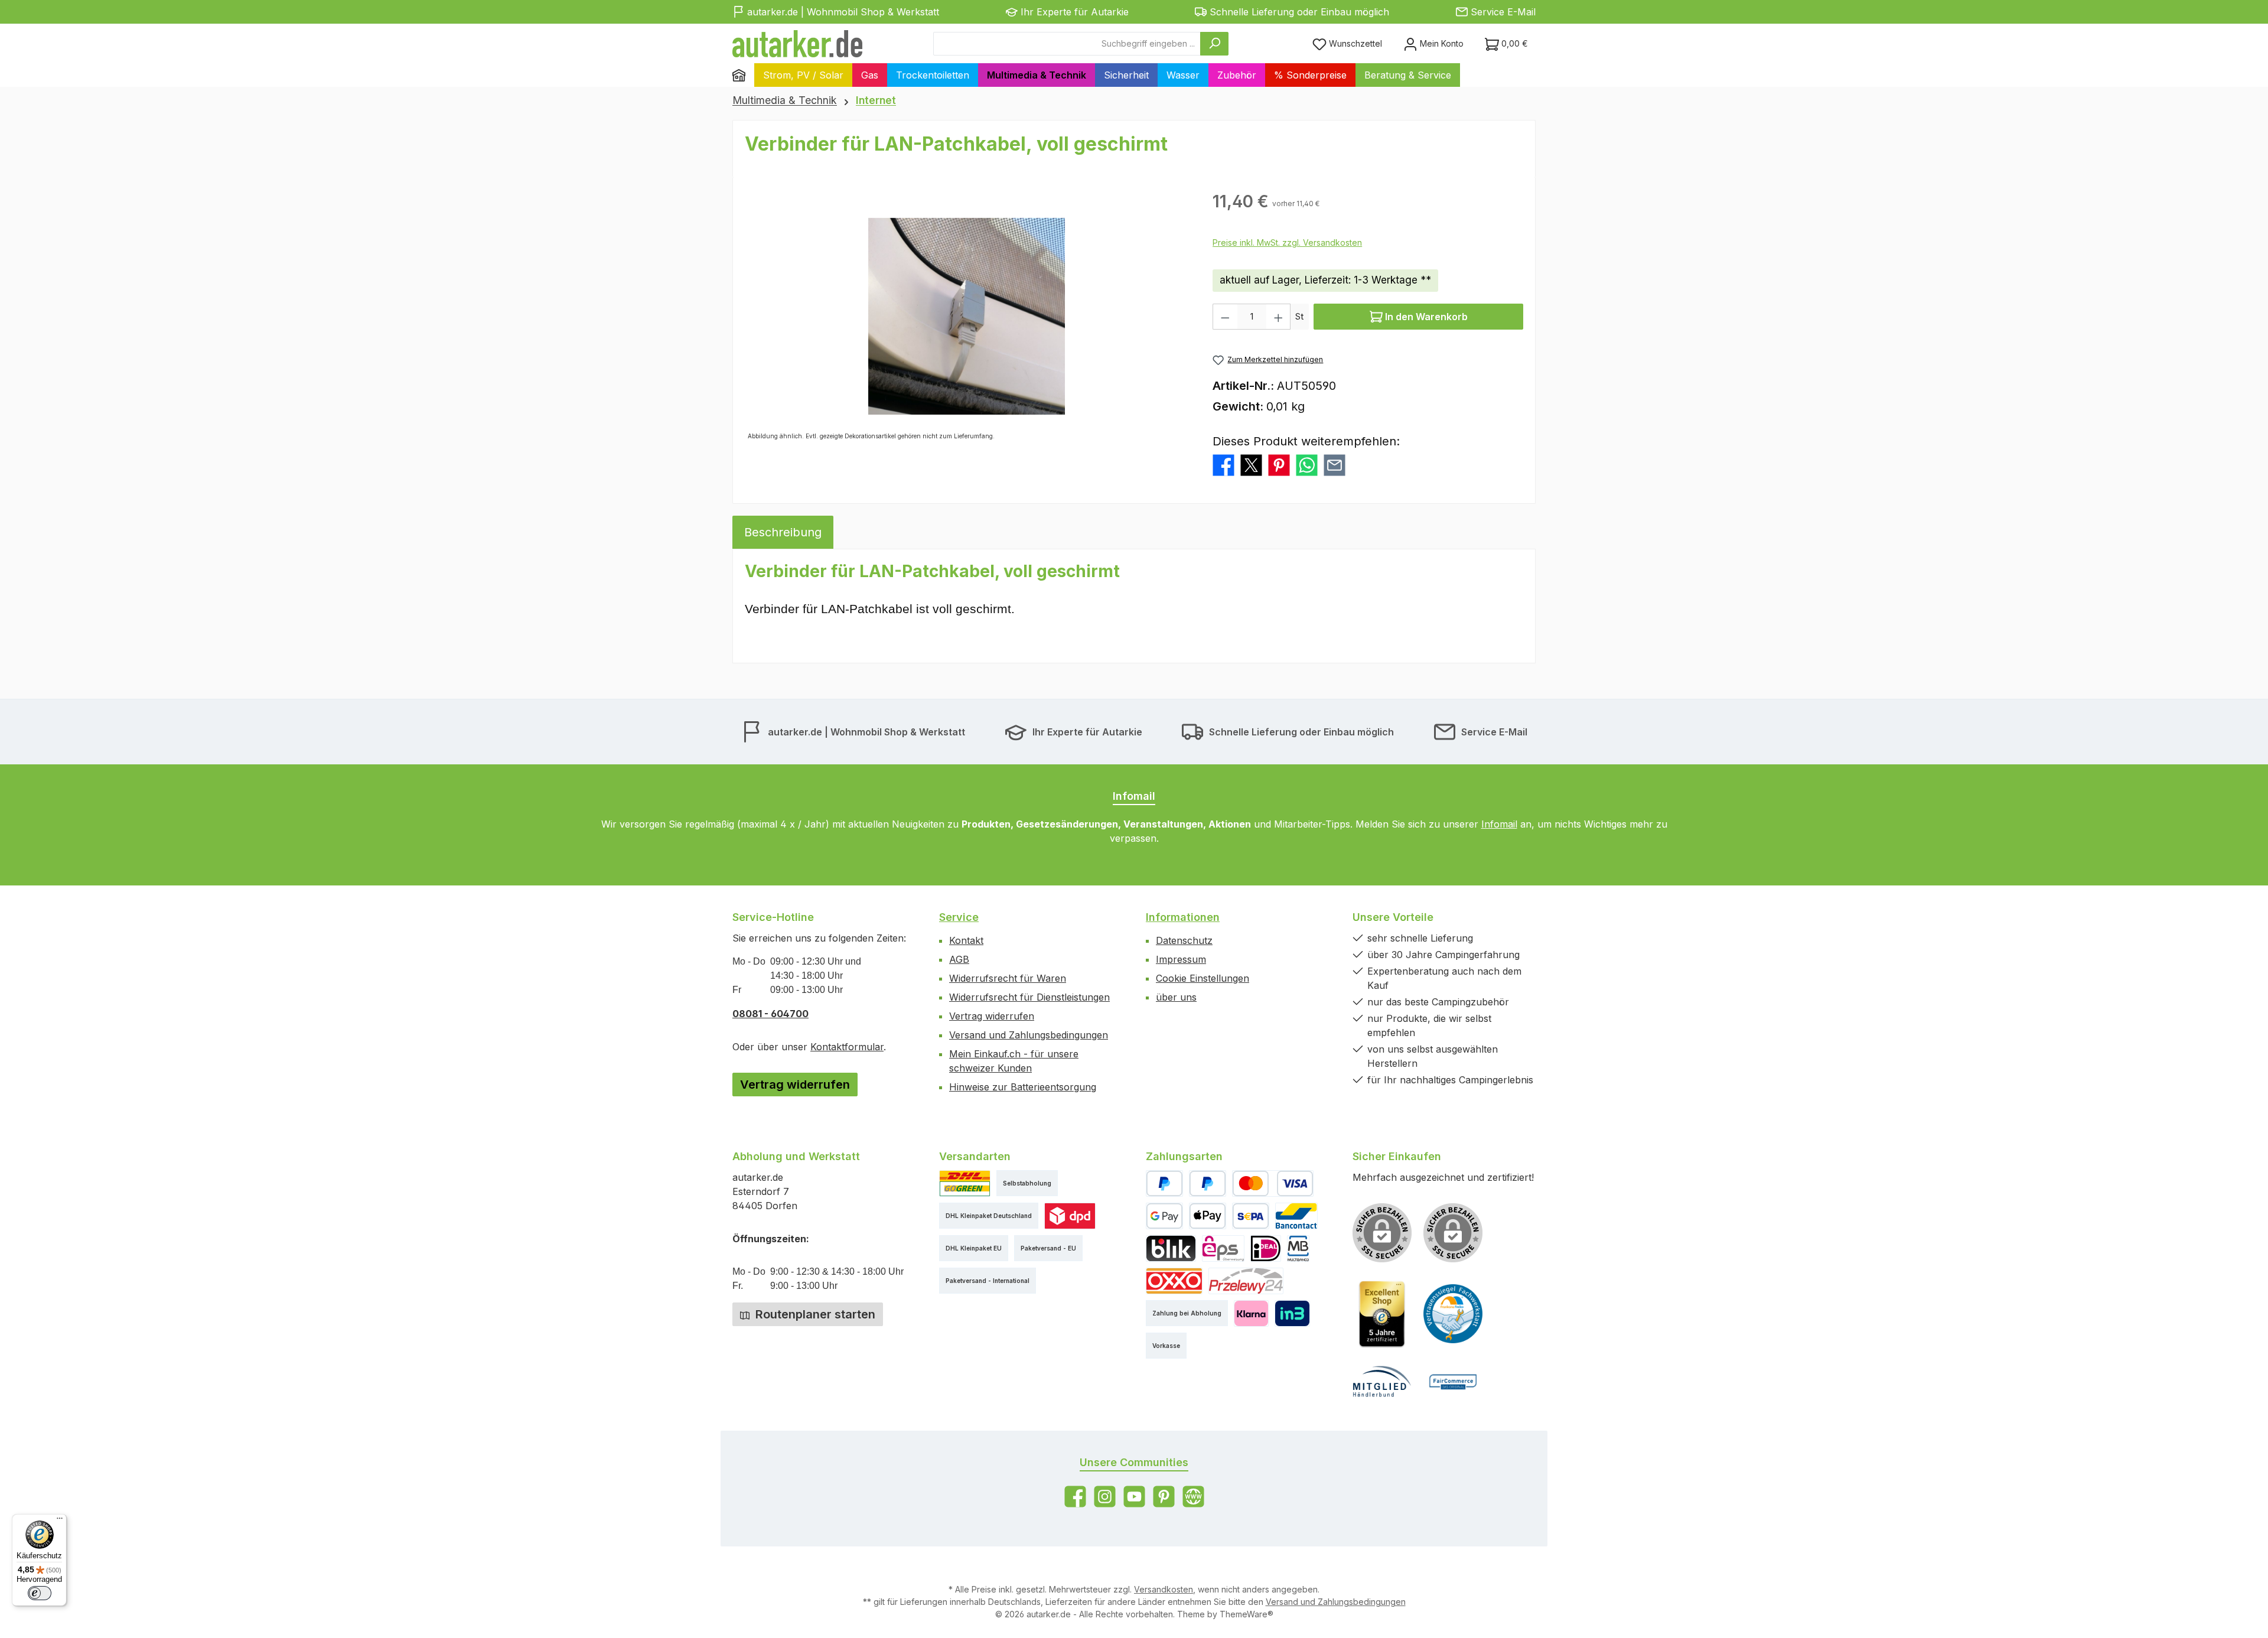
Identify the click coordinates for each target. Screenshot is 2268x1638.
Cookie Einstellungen (1203, 978)
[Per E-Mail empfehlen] (1335, 464)
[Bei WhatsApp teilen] (1307, 464)
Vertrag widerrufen (795, 1085)
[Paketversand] (965, 1183)
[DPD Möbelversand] (1070, 1216)
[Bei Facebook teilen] (1223, 464)
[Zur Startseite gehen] (797, 44)
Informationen (1183, 917)
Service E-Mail (1503, 12)
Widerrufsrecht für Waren (1008, 978)
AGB (959, 959)
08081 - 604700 (770, 1014)
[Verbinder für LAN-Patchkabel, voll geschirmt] (967, 316)
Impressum (1181, 959)
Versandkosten (1164, 1589)
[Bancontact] (1296, 1216)
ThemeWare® (1247, 1614)
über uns (1176, 997)
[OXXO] (1174, 1281)
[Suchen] (1214, 44)
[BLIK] (1171, 1248)
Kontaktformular (847, 1047)
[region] (967, 316)
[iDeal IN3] (1292, 1313)
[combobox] (1067, 44)
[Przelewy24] (1246, 1281)
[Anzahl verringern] (1225, 317)
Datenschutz (1184, 940)
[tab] (783, 532)
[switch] (40, 1593)
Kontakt (966, 940)
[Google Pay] (1164, 1216)
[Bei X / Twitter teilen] (1251, 464)
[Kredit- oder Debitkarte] (1273, 1183)
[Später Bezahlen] (1208, 1183)
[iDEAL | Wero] (1266, 1248)
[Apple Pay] (1208, 1216)
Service (959, 917)
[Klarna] (1251, 1313)
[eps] (1223, 1248)
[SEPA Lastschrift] (1251, 1216)
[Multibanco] (1298, 1248)
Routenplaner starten (814, 1314)
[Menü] (60, 1521)
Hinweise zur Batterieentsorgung (1023, 1087)
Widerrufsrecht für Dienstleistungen (1029, 997)
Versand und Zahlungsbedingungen (1029, 1035)
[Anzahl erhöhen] (1279, 317)
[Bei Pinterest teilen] (1279, 464)
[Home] (743, 75)
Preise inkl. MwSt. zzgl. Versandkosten (1287, 242)
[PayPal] (1164, 1183)
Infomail (1499, 824)
